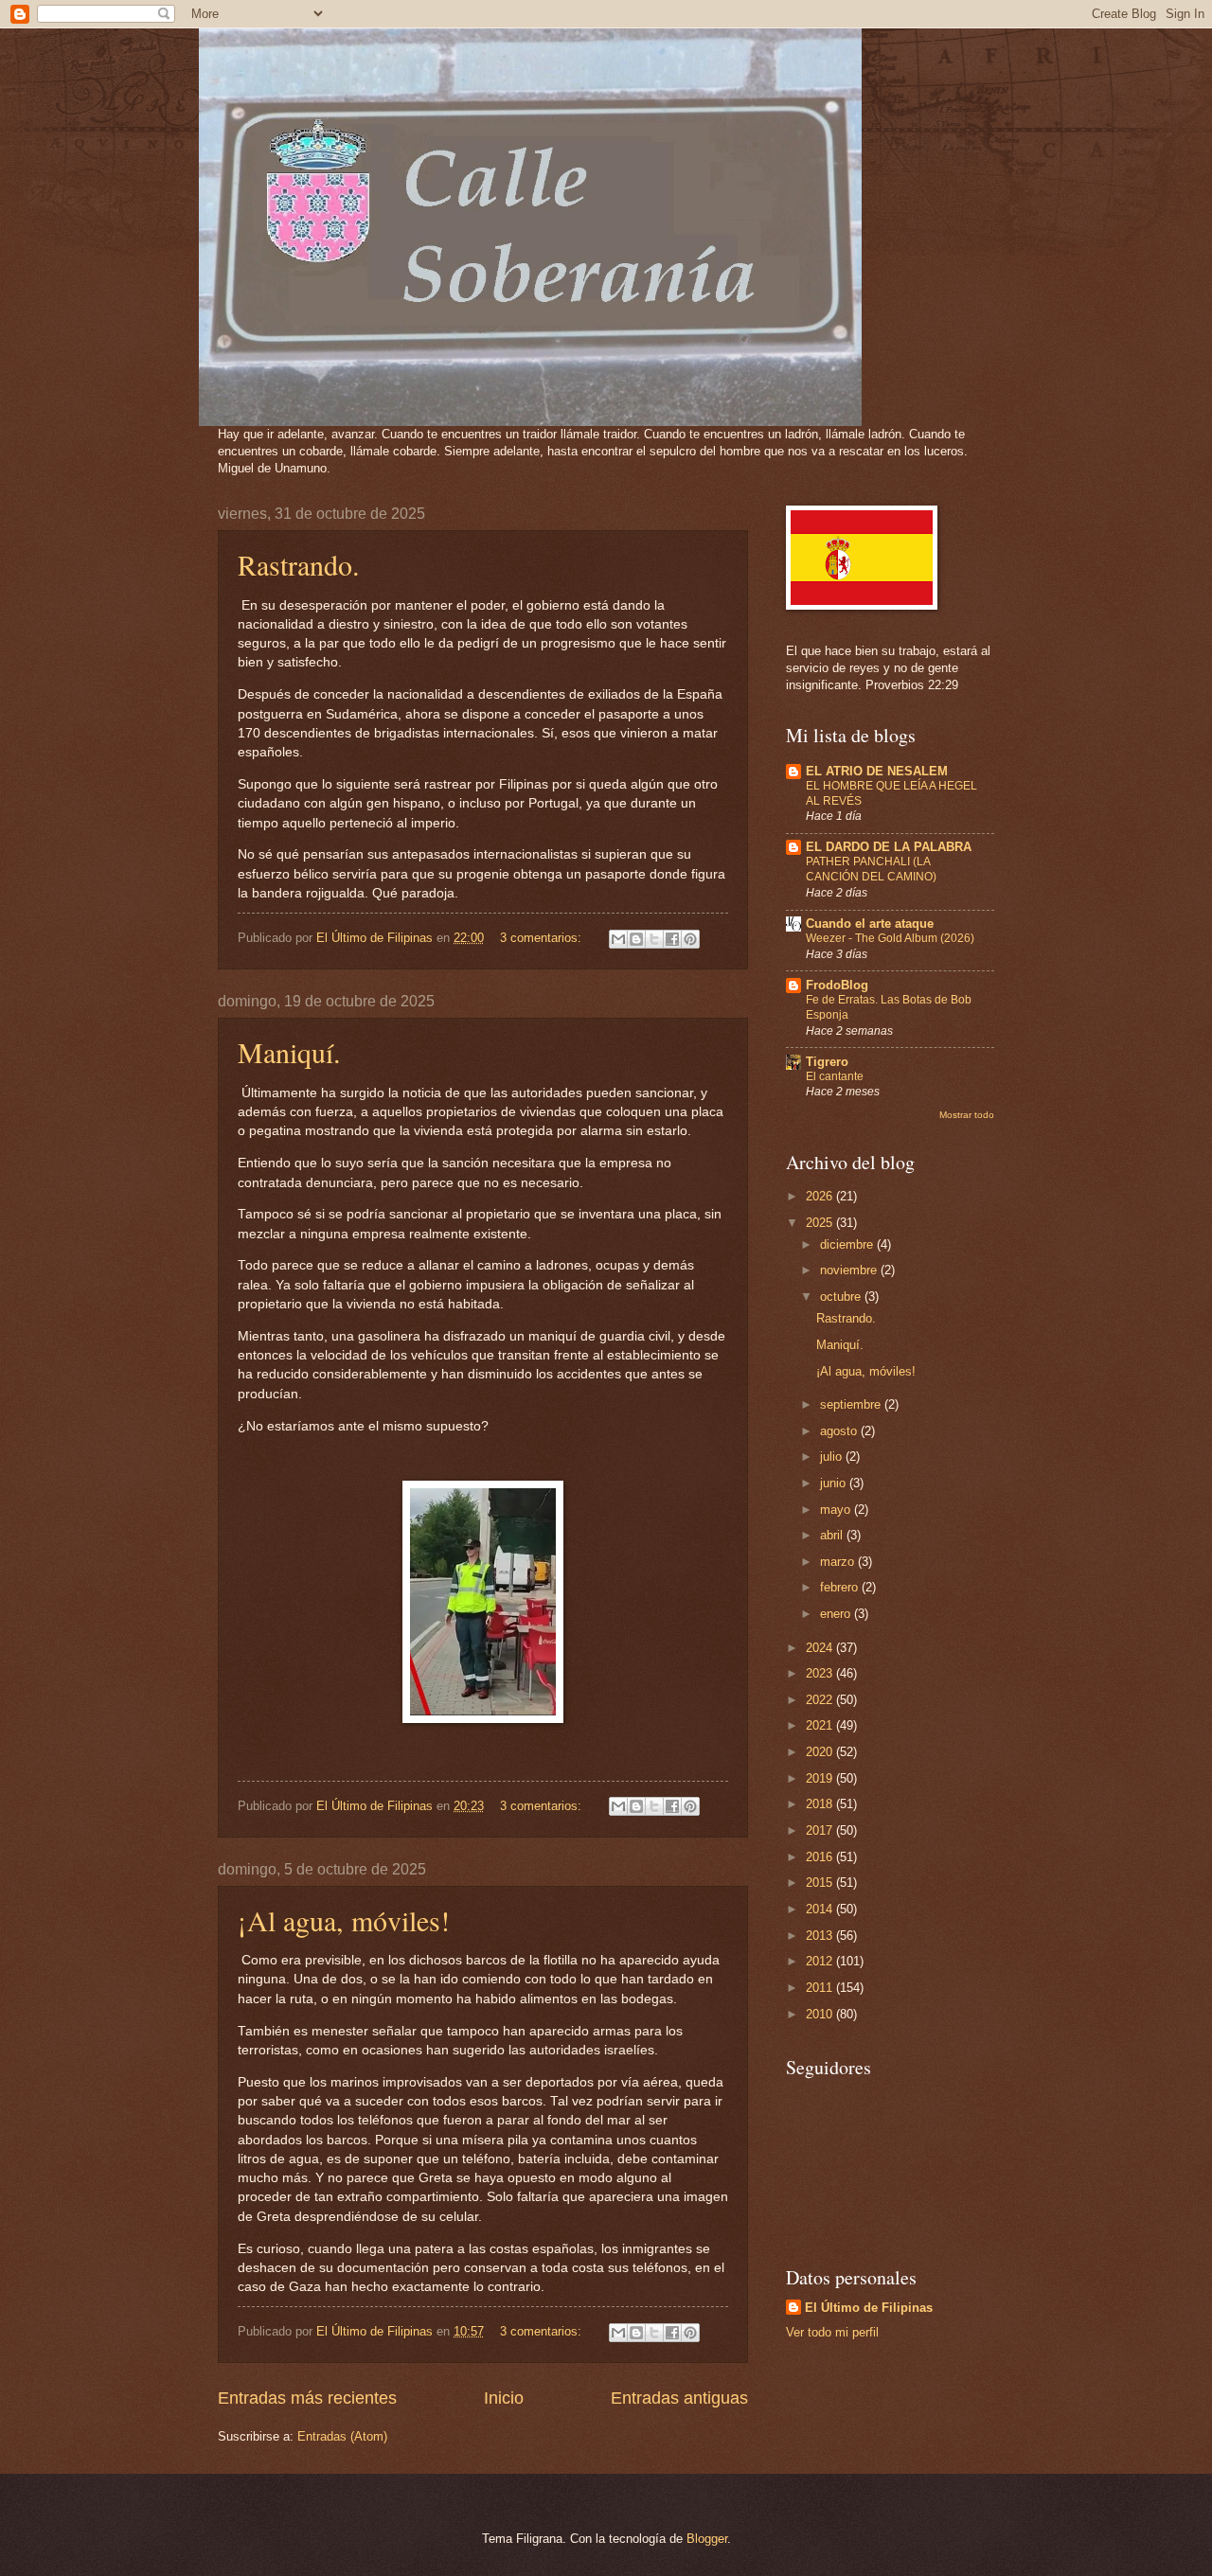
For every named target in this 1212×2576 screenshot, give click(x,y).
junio (835, 1483)
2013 (821, 1936)
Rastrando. (299, 564)
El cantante (835, 1076)
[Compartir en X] (654, 939)
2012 (821, 1961)
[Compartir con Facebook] (672, 939)
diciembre (848, 1244)
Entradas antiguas (679, 2398)
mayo (837, 1510)
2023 (821, 1673)
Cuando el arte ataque (870, 924)
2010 (821, 2014)
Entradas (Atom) (342, 2436)
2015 (821, 1883)
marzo (839, 1562)
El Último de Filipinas (869, 2308)
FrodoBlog (837, 985)
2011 (821, 1988)
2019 (821, 1778)
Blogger (707, 2539)
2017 (821, 1830)
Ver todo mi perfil (832, 2332)
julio (833, 1457)
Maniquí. (289, 1052)
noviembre (850, 1270)
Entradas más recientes (307, 2398)
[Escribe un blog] (636, 939)
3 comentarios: (543, 938)
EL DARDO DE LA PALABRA (889, 847)
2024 (821, 1648)
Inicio (504, 2398)
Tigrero (827, 1062)
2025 (821, 1223)
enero (837, 1614)
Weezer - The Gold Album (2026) (890, 938)
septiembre (852, 1404)
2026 (821, 1196)
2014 (821, 1909)
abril (833, 1535)
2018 (821, 1804)
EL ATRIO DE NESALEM (877, 771)
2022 (821, 1700)
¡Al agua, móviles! (344, 1920)
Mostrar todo (967, 1115)
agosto (840, 1431)
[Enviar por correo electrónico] (618, 939)
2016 (821, 1857)
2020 (821, 1752)
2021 (821, 1725)
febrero (841, 1587)
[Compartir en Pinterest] (690, 939)
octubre (842, 1297)
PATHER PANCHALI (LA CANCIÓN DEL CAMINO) (871, 869)
